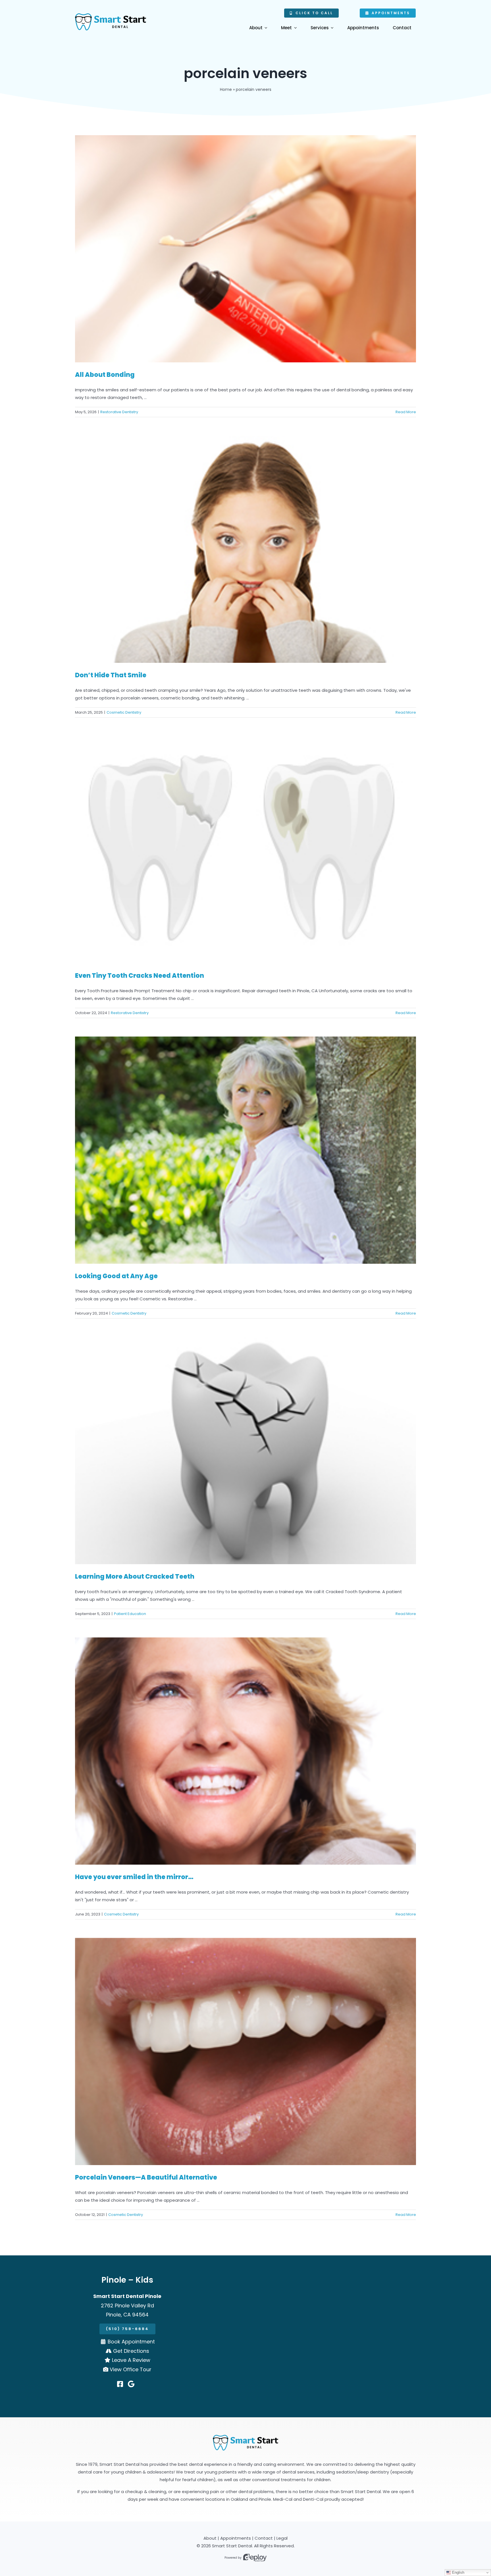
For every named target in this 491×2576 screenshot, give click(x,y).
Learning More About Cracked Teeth (135, 1577)
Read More (406, 412)
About (210, 2538)
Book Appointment (131, 2342)
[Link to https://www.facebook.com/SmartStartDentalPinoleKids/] (120, 2384)
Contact (264, 2538)
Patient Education (130, 1614)
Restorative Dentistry (119, 412)
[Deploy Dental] (255, 2558)
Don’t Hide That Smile (111, 675)
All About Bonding (105, 375)
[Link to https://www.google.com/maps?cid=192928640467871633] (131, 2384)
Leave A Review (131, 2360)
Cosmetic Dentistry (124, 712)
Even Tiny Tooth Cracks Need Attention (140, 976)
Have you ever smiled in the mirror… (134, 1877)
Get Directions (131, 2351)
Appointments (236, 2538)
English (458, 2572)
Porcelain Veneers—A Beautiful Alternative (146, 2177)
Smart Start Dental (232, 2546)
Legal (282, 2538)
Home (226, 89)
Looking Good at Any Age (116, 1276)
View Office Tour (131, 2369)
